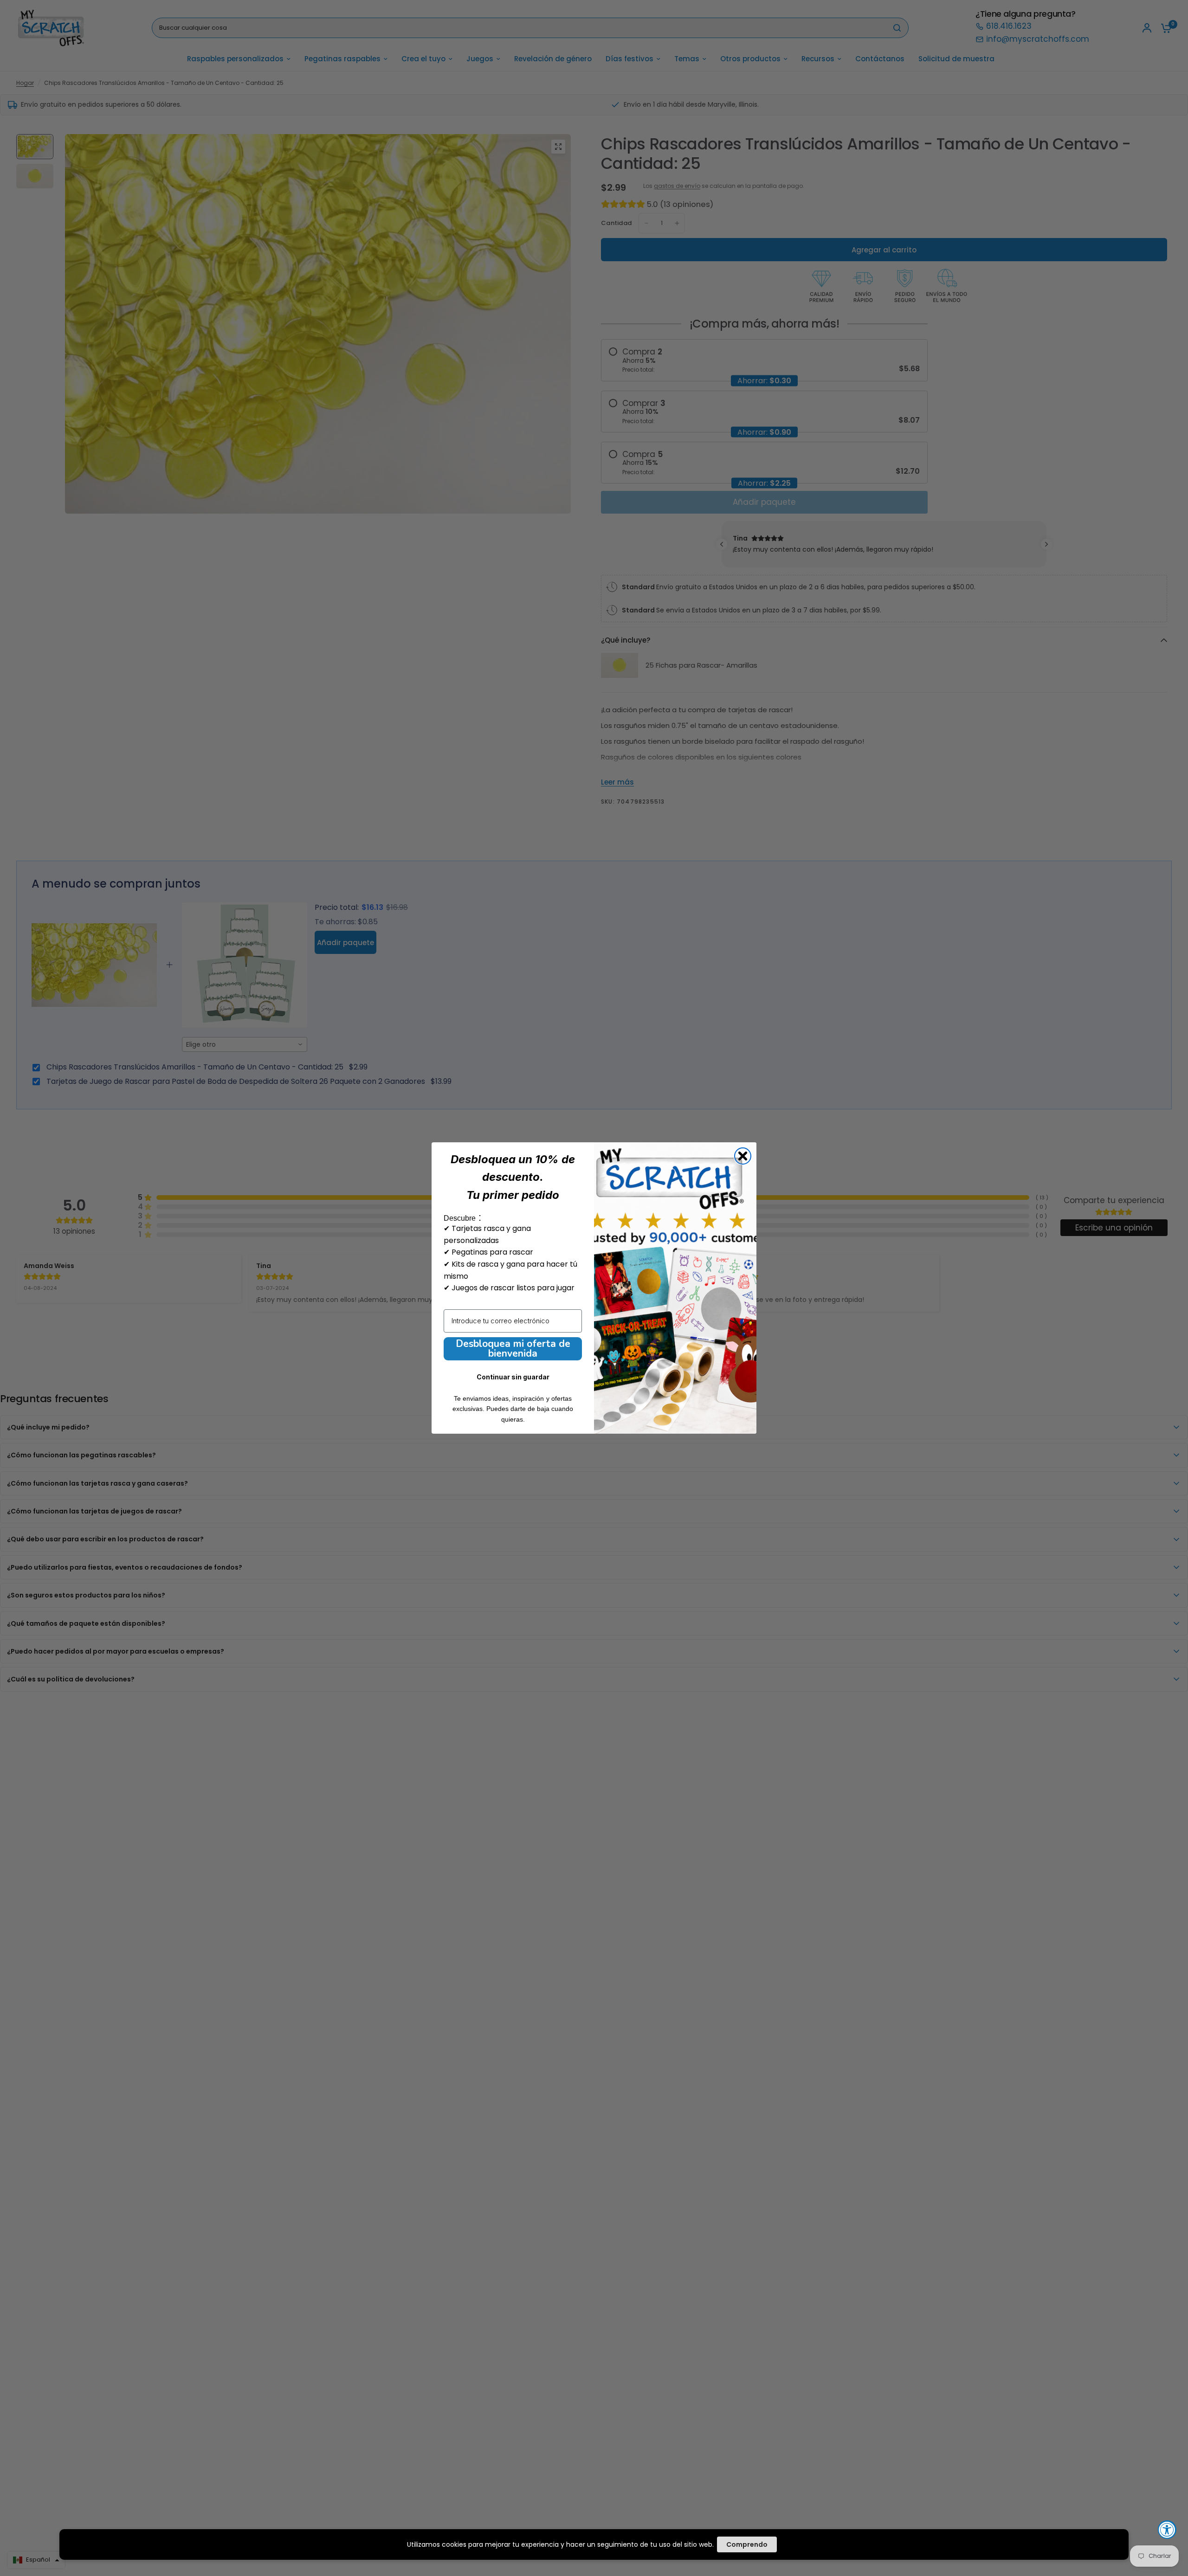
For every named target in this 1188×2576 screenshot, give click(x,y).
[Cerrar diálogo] (743, 1156)
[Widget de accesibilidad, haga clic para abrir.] (1167, 2530)
